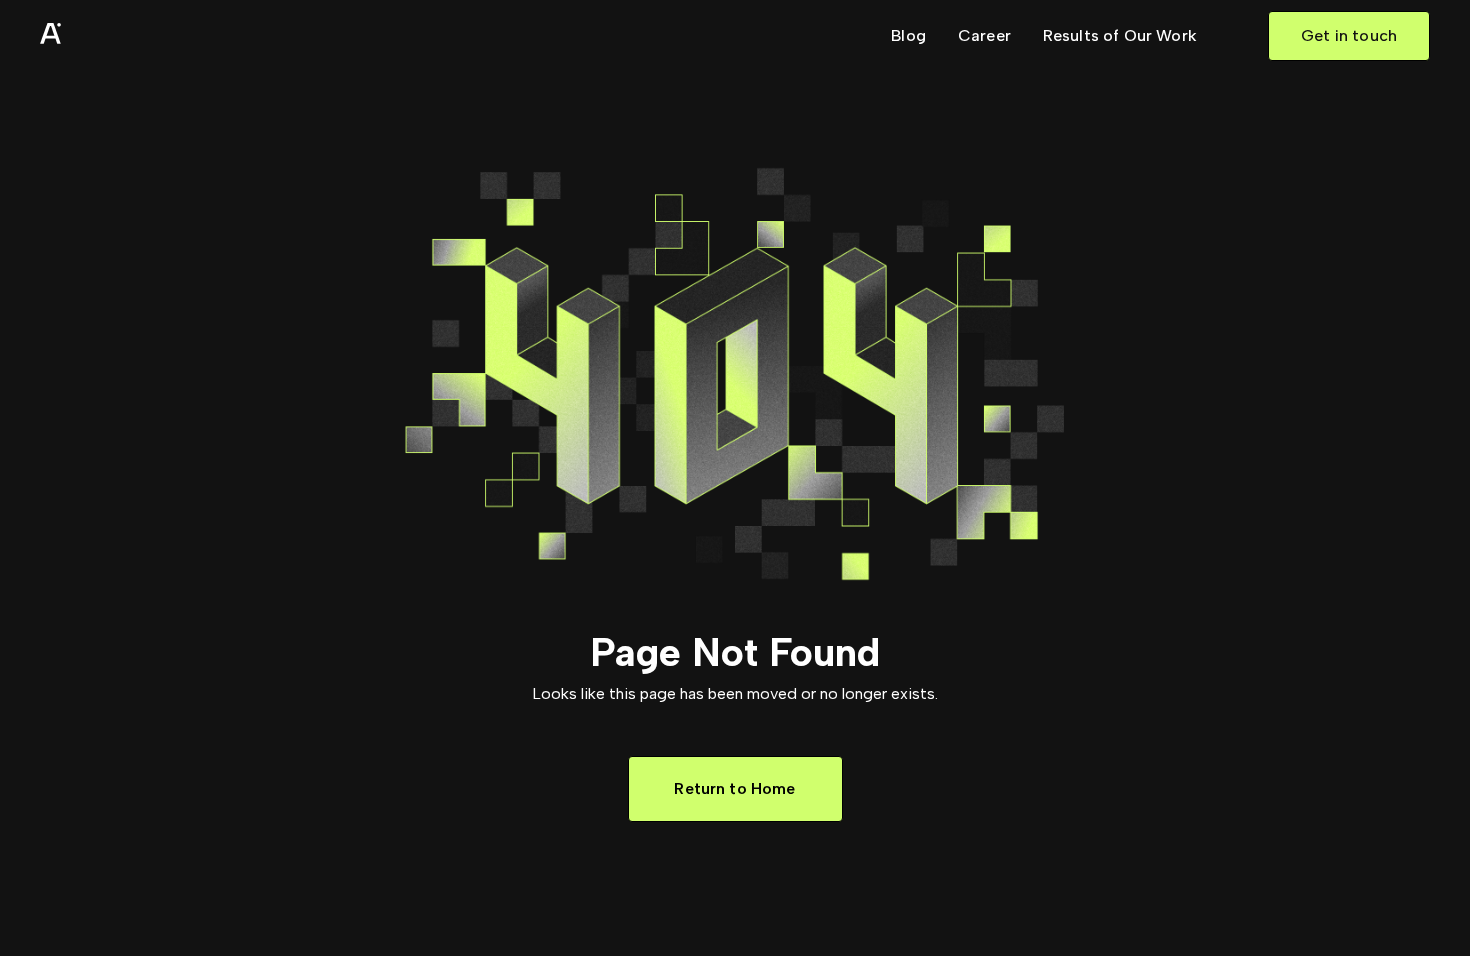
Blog (908, 35)
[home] (100, 36)
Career (984, 35)
